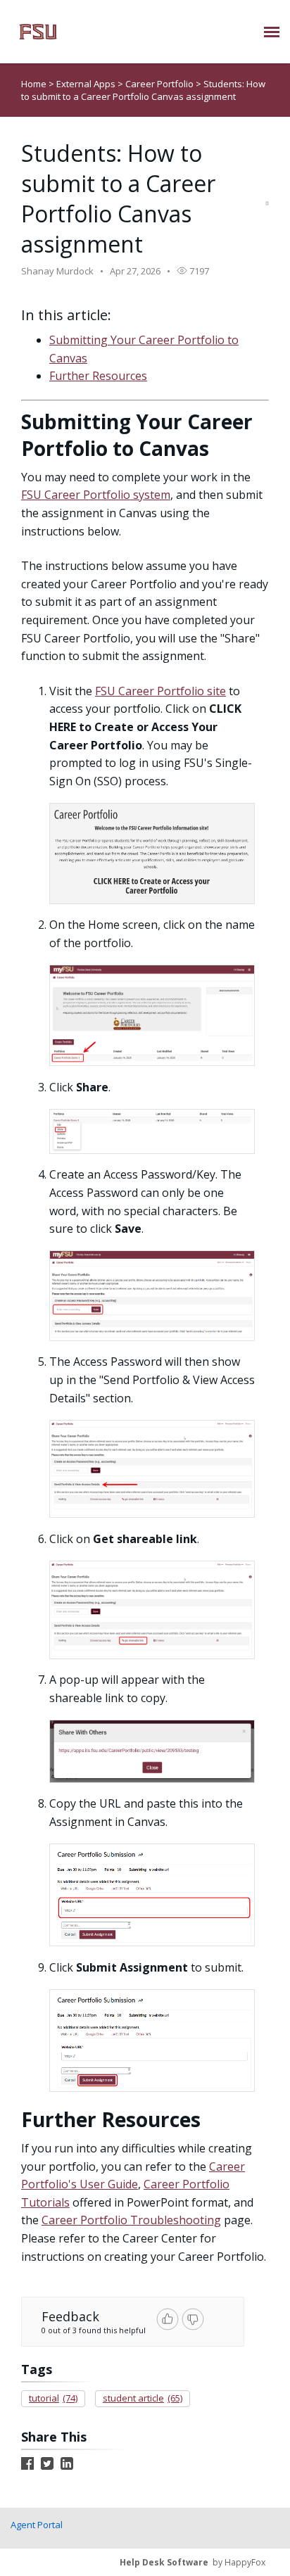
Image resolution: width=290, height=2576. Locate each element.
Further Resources (98, 376)
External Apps (87, 84)
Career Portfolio (160, 84)
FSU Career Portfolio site (160, 691)
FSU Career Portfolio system (96, 495)
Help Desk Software (164, 2562)
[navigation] (272, 32)
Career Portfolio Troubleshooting (131, 2220)
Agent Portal (37, 2525)
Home (34, 84)
